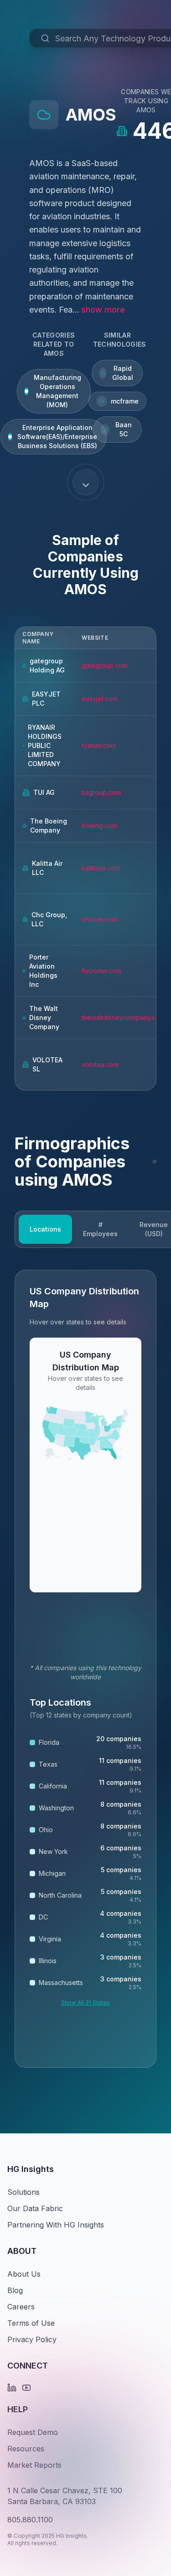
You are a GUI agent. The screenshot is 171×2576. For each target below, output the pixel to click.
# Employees (100, 1229)
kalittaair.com (101, 868)
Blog (15, 2290)
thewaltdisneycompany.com (123, 1018)
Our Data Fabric (35, 2208)
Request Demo (33, 2432)
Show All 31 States (85, 2003)
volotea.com (100, 1064)
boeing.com (99, 826)
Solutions (23, 2192)
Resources (26, 2449)
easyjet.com (100, 699)
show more (103, 310)
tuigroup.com (101, 792)
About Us (24, 2274)
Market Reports (34, 2465)
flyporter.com (101, 971)
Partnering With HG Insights (56, 2225)
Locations (45, 1229)
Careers (21, 2307)
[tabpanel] (85, 1669)
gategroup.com (105, 665)
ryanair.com (99, 745)
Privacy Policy (32, 2339)
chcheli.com (99, 919)
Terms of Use (31, 2323)
